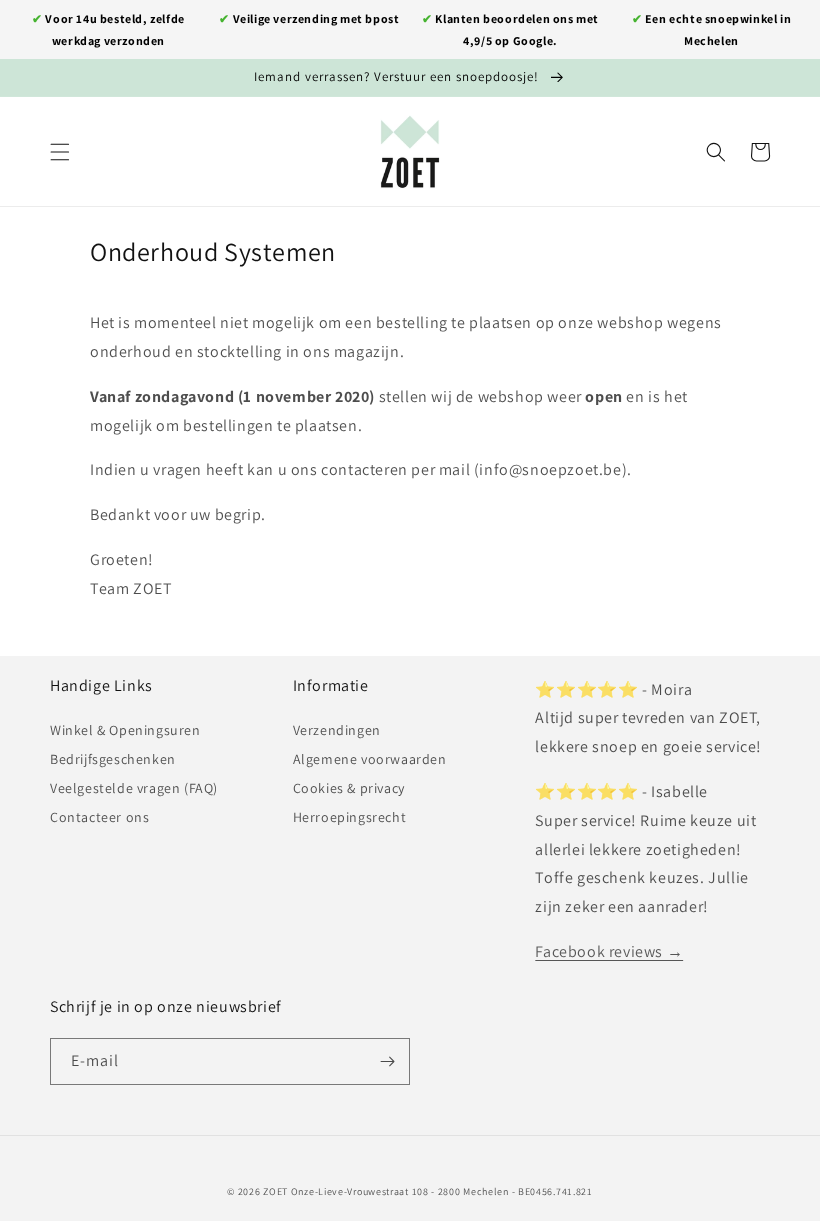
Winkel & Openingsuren (125, 730)
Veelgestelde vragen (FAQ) (134, 788)
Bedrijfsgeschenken (113, 759)
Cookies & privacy (349, 788)
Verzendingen (337, 730)
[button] (60, 152)
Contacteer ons (99, 817)
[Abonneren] (387, 1061)
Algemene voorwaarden (370, 759)
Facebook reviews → (609, 951)
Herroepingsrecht (350, 817)
